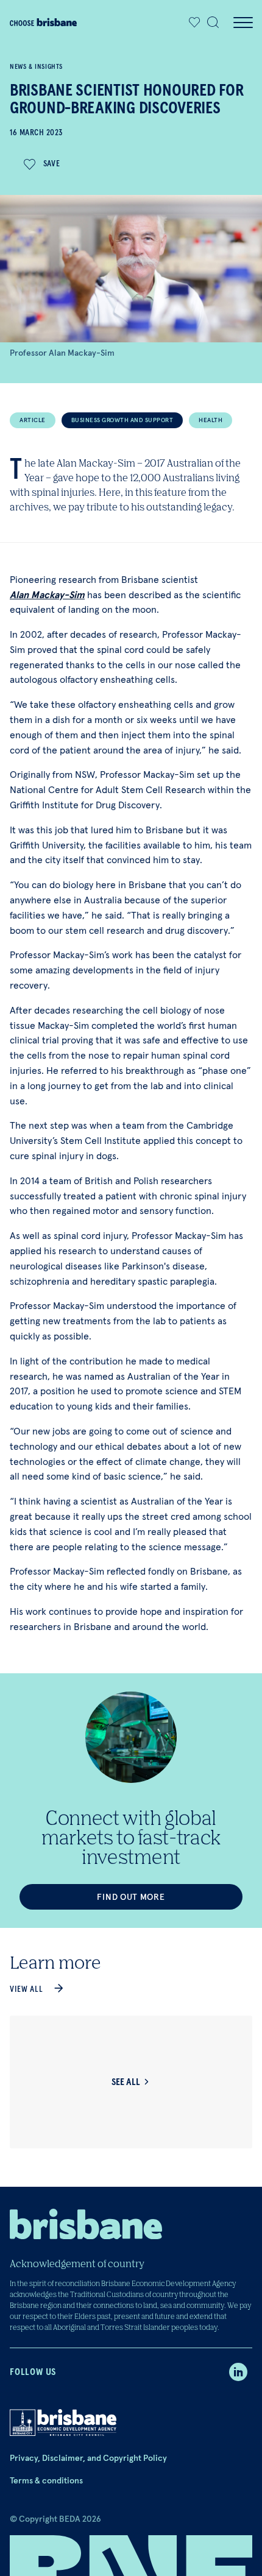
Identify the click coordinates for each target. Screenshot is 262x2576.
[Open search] (213, 23)
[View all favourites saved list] (191, 23)
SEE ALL (126, 2082)
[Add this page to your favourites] (194, 23)
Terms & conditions (46, 2480)
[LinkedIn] (238, 2372)
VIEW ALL (27, 1989)
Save (52, 164)
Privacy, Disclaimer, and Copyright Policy (88, 2458)
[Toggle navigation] (243, 23)
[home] (43, 22)
